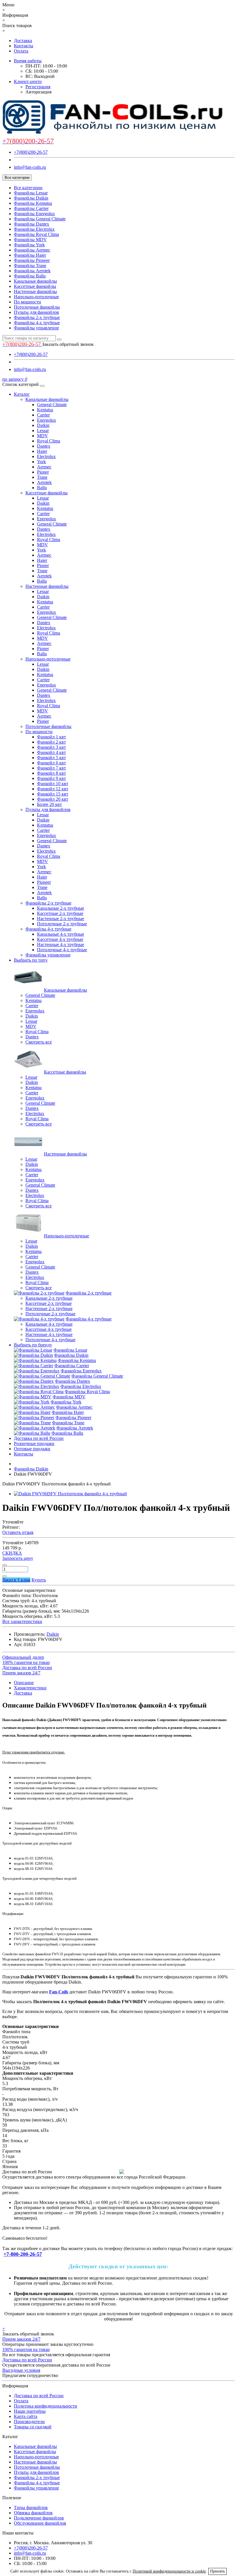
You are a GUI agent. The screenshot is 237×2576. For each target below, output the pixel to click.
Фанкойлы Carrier (31, 208)
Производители (29, 2422)
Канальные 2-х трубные (61, 908)
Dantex (44, 446)
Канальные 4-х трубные (61, 934)
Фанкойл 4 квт (51, 752)
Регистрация (38, 87)
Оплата (21, 51)
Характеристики (30, 1688)
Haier (42, 451)
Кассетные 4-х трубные (60, 939)
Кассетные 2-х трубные (60, 913)
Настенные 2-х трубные (61, 919)
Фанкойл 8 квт (51, 773)
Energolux (47, 420)
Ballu (42, 488)
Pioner (43, 472)
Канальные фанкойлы (35, 281)
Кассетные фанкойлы (35, 286)
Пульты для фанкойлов (36, 312)
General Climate (52, 405)
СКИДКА (12, 1553)
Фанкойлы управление (36, 328)
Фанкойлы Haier (30, 255)
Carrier (43, 415)
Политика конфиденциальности (46, 2406)
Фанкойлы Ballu (30, 276)
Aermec (44, 467)
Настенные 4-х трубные (61, 944)
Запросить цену (18, 1558)
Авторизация (38, 92)
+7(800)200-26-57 (31, 152)
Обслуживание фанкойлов (40, 2523)
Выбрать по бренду (33, 1345)
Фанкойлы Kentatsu (33, 203)
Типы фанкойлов (31, 2507)
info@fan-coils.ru (30, 167)
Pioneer (44, 882)
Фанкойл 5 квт (51, 758)
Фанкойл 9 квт (51, 778)
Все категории (28, 188)
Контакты (24, 46)
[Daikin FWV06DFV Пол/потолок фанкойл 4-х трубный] (70, 1494)
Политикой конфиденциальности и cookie (169, 2571)
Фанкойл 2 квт (51, 742)
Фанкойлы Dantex (32, 224)
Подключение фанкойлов (39, 2518)
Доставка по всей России (39, 1438)
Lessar (43, 430)
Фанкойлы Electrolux (34, 229)
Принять (217, 2571)
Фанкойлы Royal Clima (36, 234)
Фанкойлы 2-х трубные (37, 317)
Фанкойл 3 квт (51, 747)
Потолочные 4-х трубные (62, 950)
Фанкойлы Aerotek (32, 271)
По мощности (27, 302)
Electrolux (46, 456)
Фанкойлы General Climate (40, 219)
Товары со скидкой (33, 2427)
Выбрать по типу (31, 960)
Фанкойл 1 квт (51, 737)
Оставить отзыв (18, 1532)
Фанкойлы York (29, 245)
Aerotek (44, 482)
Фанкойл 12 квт (53, 789)
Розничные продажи (34, 1443)
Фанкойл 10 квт (53, 784)
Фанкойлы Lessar (31, 193)
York (41, 462)
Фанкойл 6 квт (51, 763)
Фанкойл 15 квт (53, 794)
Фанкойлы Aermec (32, 250)
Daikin (43, 425)
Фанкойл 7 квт (51, 768)
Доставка (23, 41)
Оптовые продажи (32, 1449)
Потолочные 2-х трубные (62, 924)
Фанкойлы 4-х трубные (37, 323)
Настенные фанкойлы (35, 291)
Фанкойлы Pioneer (32, 260)
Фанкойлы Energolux (34, 214)
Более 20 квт (49, 804)
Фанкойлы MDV (30, 240)
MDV (42, 436)
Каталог (22, 394)
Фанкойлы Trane (30, 266)
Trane (42, 477)
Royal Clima (49, 441)
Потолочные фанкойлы (37, 307)
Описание (24, 1683)
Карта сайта (26, 2416)
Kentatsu (45, 410)
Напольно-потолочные (36, 297)
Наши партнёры (30, 2411)
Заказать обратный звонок (68, 344)
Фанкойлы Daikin (31, 198)
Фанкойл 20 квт (53, 799)
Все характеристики (22, 1621)
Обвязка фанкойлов (33, 2513)
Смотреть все (39, 1042)
